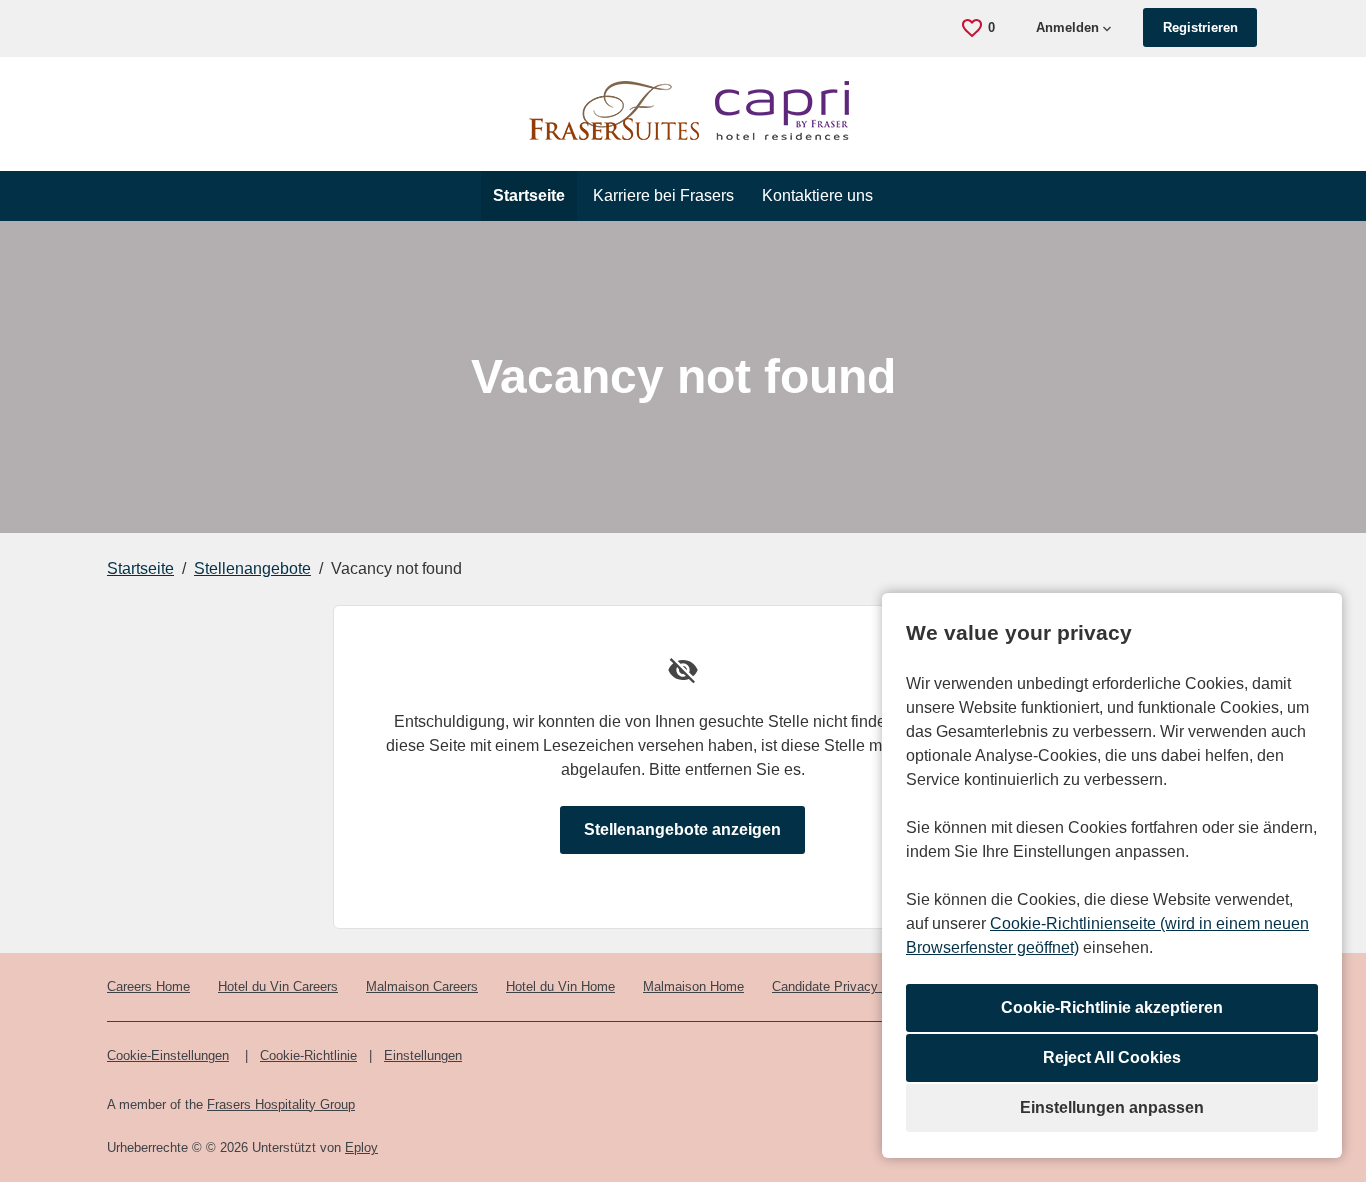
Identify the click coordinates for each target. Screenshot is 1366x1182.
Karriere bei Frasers (663, 195)
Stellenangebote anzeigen (682, 829)
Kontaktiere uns (817, 195)
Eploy (361, 1147)
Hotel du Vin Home (560, 986)
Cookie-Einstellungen (168, 1055)
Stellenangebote (252, 568)
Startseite (529, 195)
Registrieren (1200, 27)
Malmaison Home (693, 986)
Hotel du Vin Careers (278, 986)
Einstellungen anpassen (1112, 1107)
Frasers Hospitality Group (281, 1104)
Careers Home (148, 986)
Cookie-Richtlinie (308, 1055)
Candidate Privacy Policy (845, 986)
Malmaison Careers (422, 986)
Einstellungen (423, 1055)
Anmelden (1067, 27)
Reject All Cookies (1112, 1057)
